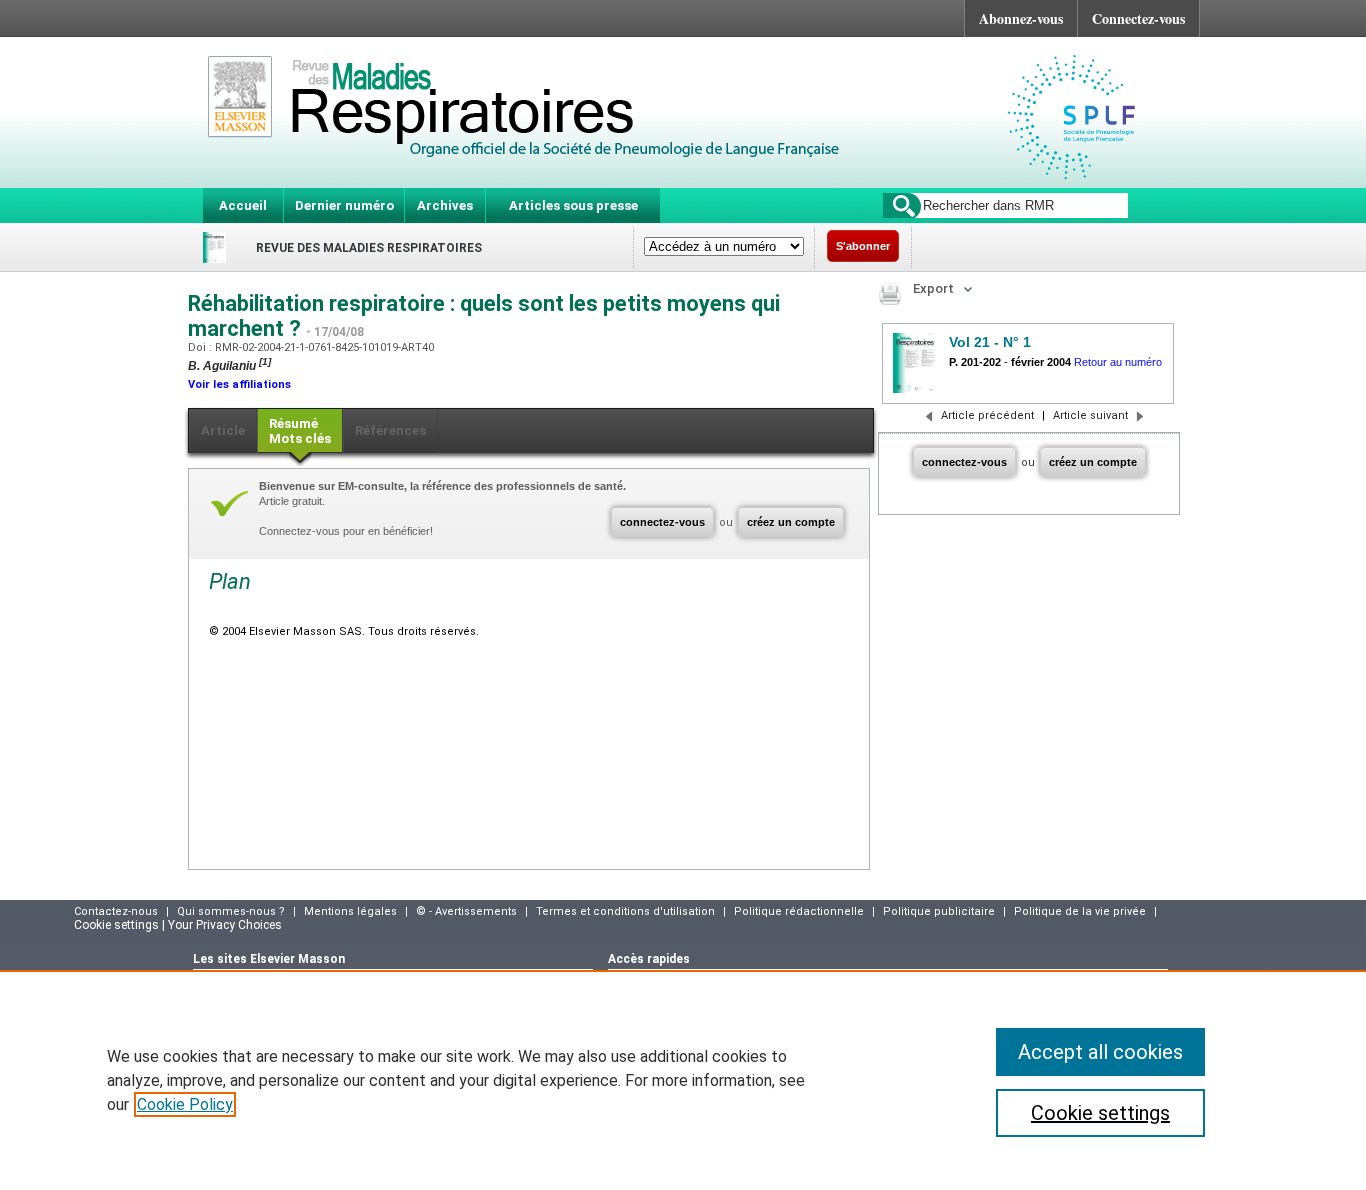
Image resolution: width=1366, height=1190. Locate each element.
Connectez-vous (1138, 18)
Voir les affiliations (239, 384)
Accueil (243, 205)
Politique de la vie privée (1080, 911)
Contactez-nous (116, 911)
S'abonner (863, 246)
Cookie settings (1100, 1113)
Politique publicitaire (939, 911)
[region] (683, 1080)
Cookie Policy (185, 1104)
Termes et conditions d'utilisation (625, 911)
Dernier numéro (344, 205)
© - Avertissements (466, 911)
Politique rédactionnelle (799, 911)
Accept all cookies (1100, 1052)
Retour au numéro (1118, 362)
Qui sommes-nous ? (231, 911)
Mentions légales (350, 911)
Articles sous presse (573, 205)
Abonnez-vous (1021, 18)
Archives (445, 205)
